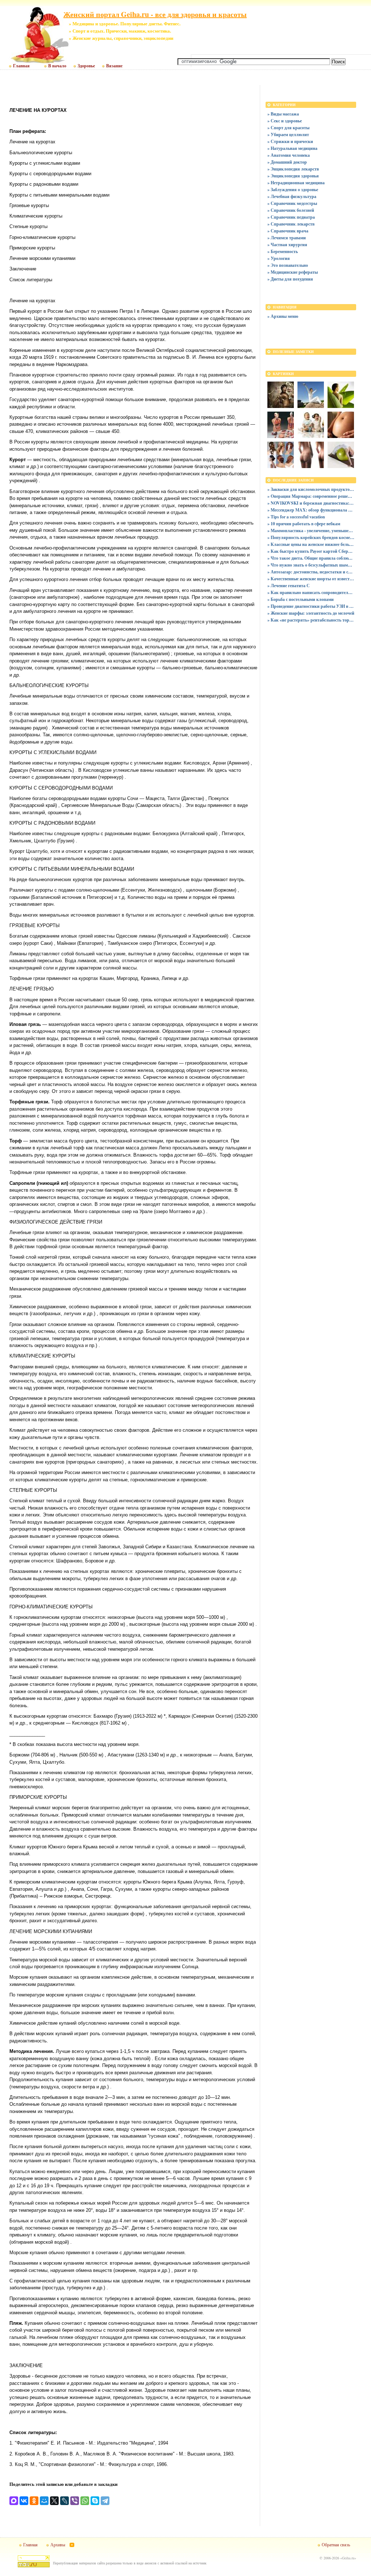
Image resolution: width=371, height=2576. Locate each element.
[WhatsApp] (85, 2501)
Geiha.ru (348, 2558)
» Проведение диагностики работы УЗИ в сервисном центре (311, 606)
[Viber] (75, 2501)
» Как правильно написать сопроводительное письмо (311, 592)
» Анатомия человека (289, 155)
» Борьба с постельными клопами (301, 599)
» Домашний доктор (287, 162)
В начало (57, 66)
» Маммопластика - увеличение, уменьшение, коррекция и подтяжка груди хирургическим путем (311, 531)
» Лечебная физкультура (292, 196)
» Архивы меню (283, 316)
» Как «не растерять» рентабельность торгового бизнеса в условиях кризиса (311, 620)
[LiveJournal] (64, 2501)
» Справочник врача (288, 231)
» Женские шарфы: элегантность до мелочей (311, 613)
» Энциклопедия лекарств (293, 169)
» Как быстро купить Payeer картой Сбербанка (311, 551)
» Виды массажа (283, 114)
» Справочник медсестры (292, 203)
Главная (21, 66)
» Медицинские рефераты (293, 272)
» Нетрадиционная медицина (296, 183)
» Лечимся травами (287, 238)
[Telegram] (105, 2501)
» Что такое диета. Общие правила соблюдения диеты (311, 558)
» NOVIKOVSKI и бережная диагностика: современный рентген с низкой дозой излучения (311, 503)
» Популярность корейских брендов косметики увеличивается (311, 537)
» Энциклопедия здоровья (293, 176)
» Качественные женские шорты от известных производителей (311, 579)
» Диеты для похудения (290, 279)
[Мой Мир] (44, 2501)
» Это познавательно (288, 265)
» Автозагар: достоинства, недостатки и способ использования (311, 572)
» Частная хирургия (287, 245)
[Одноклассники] (34, 2501)
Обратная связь (336, 2545)
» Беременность (283, 251)
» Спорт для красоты (288, 128)
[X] (54, 2501)
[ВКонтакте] (24, 2501)
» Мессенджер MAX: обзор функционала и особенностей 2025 (311, 510)
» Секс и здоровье (285, 121)
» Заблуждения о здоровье (293, 190)
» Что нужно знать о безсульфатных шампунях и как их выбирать (311, 565)
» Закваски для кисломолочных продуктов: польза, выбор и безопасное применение (311, 489)
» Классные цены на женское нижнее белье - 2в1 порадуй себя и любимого (311, 544)
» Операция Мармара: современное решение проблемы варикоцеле (311, 496)
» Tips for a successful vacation (296, 517)
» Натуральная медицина (292, 148)
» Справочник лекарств (291, 224)
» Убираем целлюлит (288, 134)
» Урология (279, 258)
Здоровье (86, 66)
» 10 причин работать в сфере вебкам (304, 524)
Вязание (114, 66)
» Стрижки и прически (290, 141)
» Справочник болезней (291, 210)
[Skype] (95, 2501)
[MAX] (14, 2501)
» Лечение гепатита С (289, 586)
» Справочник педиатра (291, 217)
